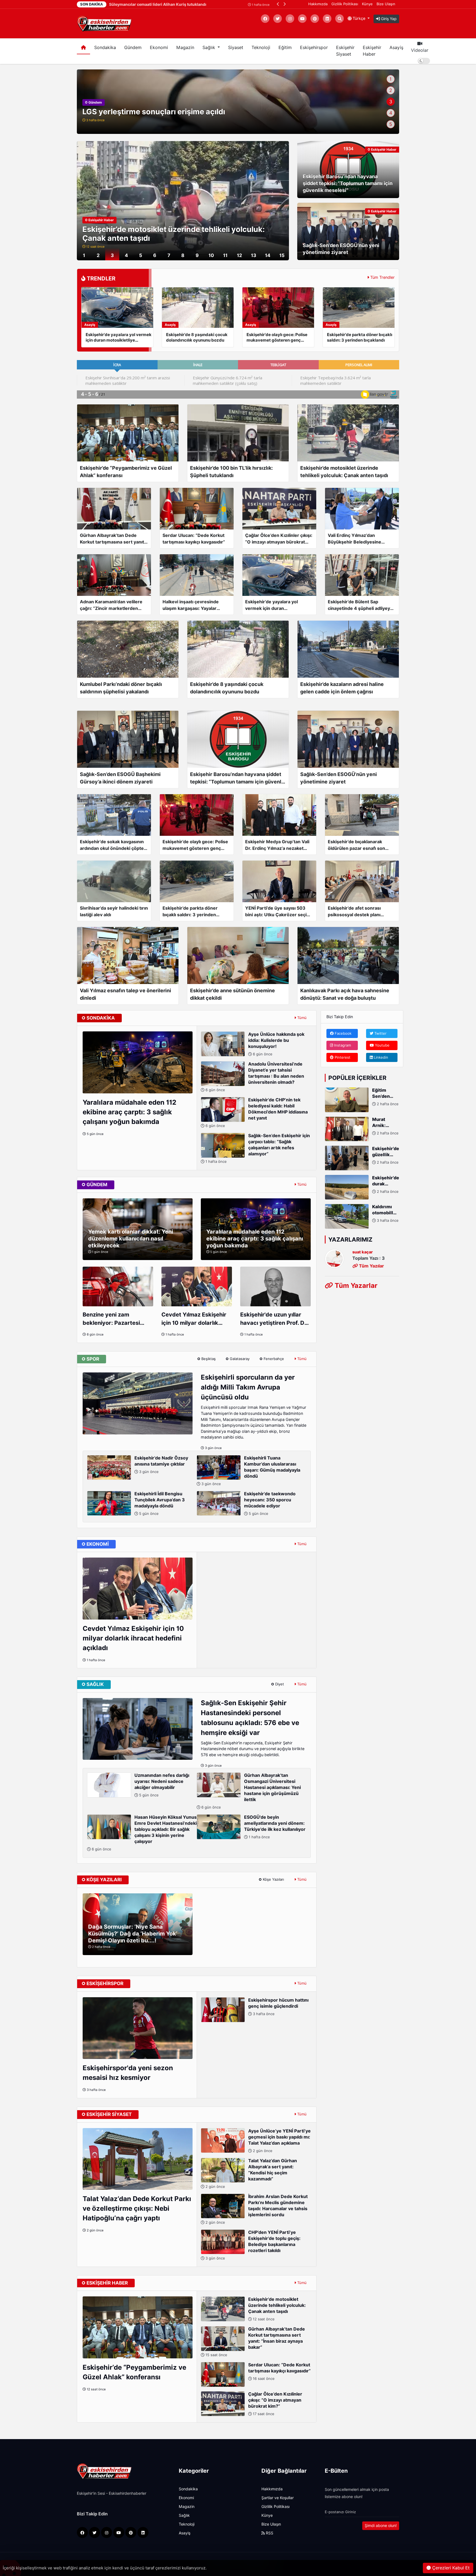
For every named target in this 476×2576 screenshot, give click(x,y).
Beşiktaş (208, 1359)
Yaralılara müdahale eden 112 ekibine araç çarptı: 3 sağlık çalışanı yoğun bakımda (129, 1112)
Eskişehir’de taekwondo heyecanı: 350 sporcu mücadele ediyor (270, 1503)
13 (254, 255)
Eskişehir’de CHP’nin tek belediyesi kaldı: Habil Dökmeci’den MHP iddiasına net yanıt (256, 1113)
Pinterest (342, 1057)
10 (211, 255)
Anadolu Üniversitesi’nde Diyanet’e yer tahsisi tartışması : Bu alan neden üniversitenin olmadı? (254, 1077)
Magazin (185, 48)
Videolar (420, 50)
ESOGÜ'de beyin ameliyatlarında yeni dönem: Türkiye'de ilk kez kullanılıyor (275, 1827)
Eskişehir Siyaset (345, 51)
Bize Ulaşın (386, 4)
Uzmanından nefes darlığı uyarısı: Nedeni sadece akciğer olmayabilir (162, 1785)
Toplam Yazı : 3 (369, 1258)
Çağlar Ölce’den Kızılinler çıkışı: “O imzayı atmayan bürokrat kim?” (275, 2404)
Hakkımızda (318, 4)
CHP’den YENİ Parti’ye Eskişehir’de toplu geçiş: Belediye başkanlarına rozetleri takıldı (252, 2245)
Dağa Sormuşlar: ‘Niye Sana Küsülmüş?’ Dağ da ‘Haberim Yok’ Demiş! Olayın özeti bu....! (133, 1934)
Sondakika (105, 48)
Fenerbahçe (273, 1359)
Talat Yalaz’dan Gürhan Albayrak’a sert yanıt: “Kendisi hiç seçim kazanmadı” (251, 2173)
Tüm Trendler (382, 277)
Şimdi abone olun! (381, 2526)
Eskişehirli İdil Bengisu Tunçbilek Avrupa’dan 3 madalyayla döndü (160, 1503)
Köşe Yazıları (273, 1879)
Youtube (382, 1045)
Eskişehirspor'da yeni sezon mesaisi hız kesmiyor (128, 2073)
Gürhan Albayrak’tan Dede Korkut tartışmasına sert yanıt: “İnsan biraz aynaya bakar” (255, 2342)
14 (268, 255)
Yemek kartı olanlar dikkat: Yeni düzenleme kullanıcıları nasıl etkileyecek (131, 1239)
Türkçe (359, 18)
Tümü (301, 1018)
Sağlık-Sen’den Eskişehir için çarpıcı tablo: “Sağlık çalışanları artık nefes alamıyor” (257, 1148)
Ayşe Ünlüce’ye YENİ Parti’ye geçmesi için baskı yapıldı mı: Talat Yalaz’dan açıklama (279, 2141)
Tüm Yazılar (371, 1266)
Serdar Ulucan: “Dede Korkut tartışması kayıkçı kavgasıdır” (279, 2371)
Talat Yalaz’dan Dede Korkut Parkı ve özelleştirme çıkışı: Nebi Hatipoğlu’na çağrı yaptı (137, 2208)
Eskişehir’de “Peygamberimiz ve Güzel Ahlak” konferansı (134, 2372)
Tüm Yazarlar (355, 1285)
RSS (269, 2533)
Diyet (279, 1684)
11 (225, 255)
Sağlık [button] (209, 48)
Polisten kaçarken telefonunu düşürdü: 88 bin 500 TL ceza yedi (197, 112)
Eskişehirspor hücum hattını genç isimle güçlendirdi (278, 2007)
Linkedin (380, 1057)
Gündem (133, 48)
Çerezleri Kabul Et (450, 2568)
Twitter (380, 1033)
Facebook (343, 1033)
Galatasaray (239, 1359)
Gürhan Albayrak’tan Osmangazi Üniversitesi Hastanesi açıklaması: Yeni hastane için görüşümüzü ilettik (251, 1791)
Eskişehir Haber (372, 51)
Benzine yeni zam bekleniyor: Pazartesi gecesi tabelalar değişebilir (111, 1319)
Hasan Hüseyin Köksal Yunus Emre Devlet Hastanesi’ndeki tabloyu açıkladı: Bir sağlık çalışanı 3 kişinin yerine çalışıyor (144, 1833)
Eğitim (285, 48)
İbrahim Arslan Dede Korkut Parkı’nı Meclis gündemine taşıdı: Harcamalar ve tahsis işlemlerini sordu (256, 2209)
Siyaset (236, 48)
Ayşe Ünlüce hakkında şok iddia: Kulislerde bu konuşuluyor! (276, 1044)
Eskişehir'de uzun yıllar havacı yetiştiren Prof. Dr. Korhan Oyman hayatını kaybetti (274, 1319)
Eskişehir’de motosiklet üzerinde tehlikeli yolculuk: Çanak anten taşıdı (277, 2309)
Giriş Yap (388, 19)
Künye (367, 4)
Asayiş (396, 48)
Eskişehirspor (314, 48)
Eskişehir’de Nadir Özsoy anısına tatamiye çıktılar (161, 1465)
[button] (278, 4)
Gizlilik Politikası (345, 4)
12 (240, 255)
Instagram (342, 1045)
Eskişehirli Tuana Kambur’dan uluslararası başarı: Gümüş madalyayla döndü (250, 1471)
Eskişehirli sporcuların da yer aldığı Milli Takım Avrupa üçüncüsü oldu (248, 1387)
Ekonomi (159, 48)
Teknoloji (261, 48)
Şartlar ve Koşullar (278, 2498)
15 (282, 255)
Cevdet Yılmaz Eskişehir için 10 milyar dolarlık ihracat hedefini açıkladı (194, 1319)
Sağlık (184, 2515)
